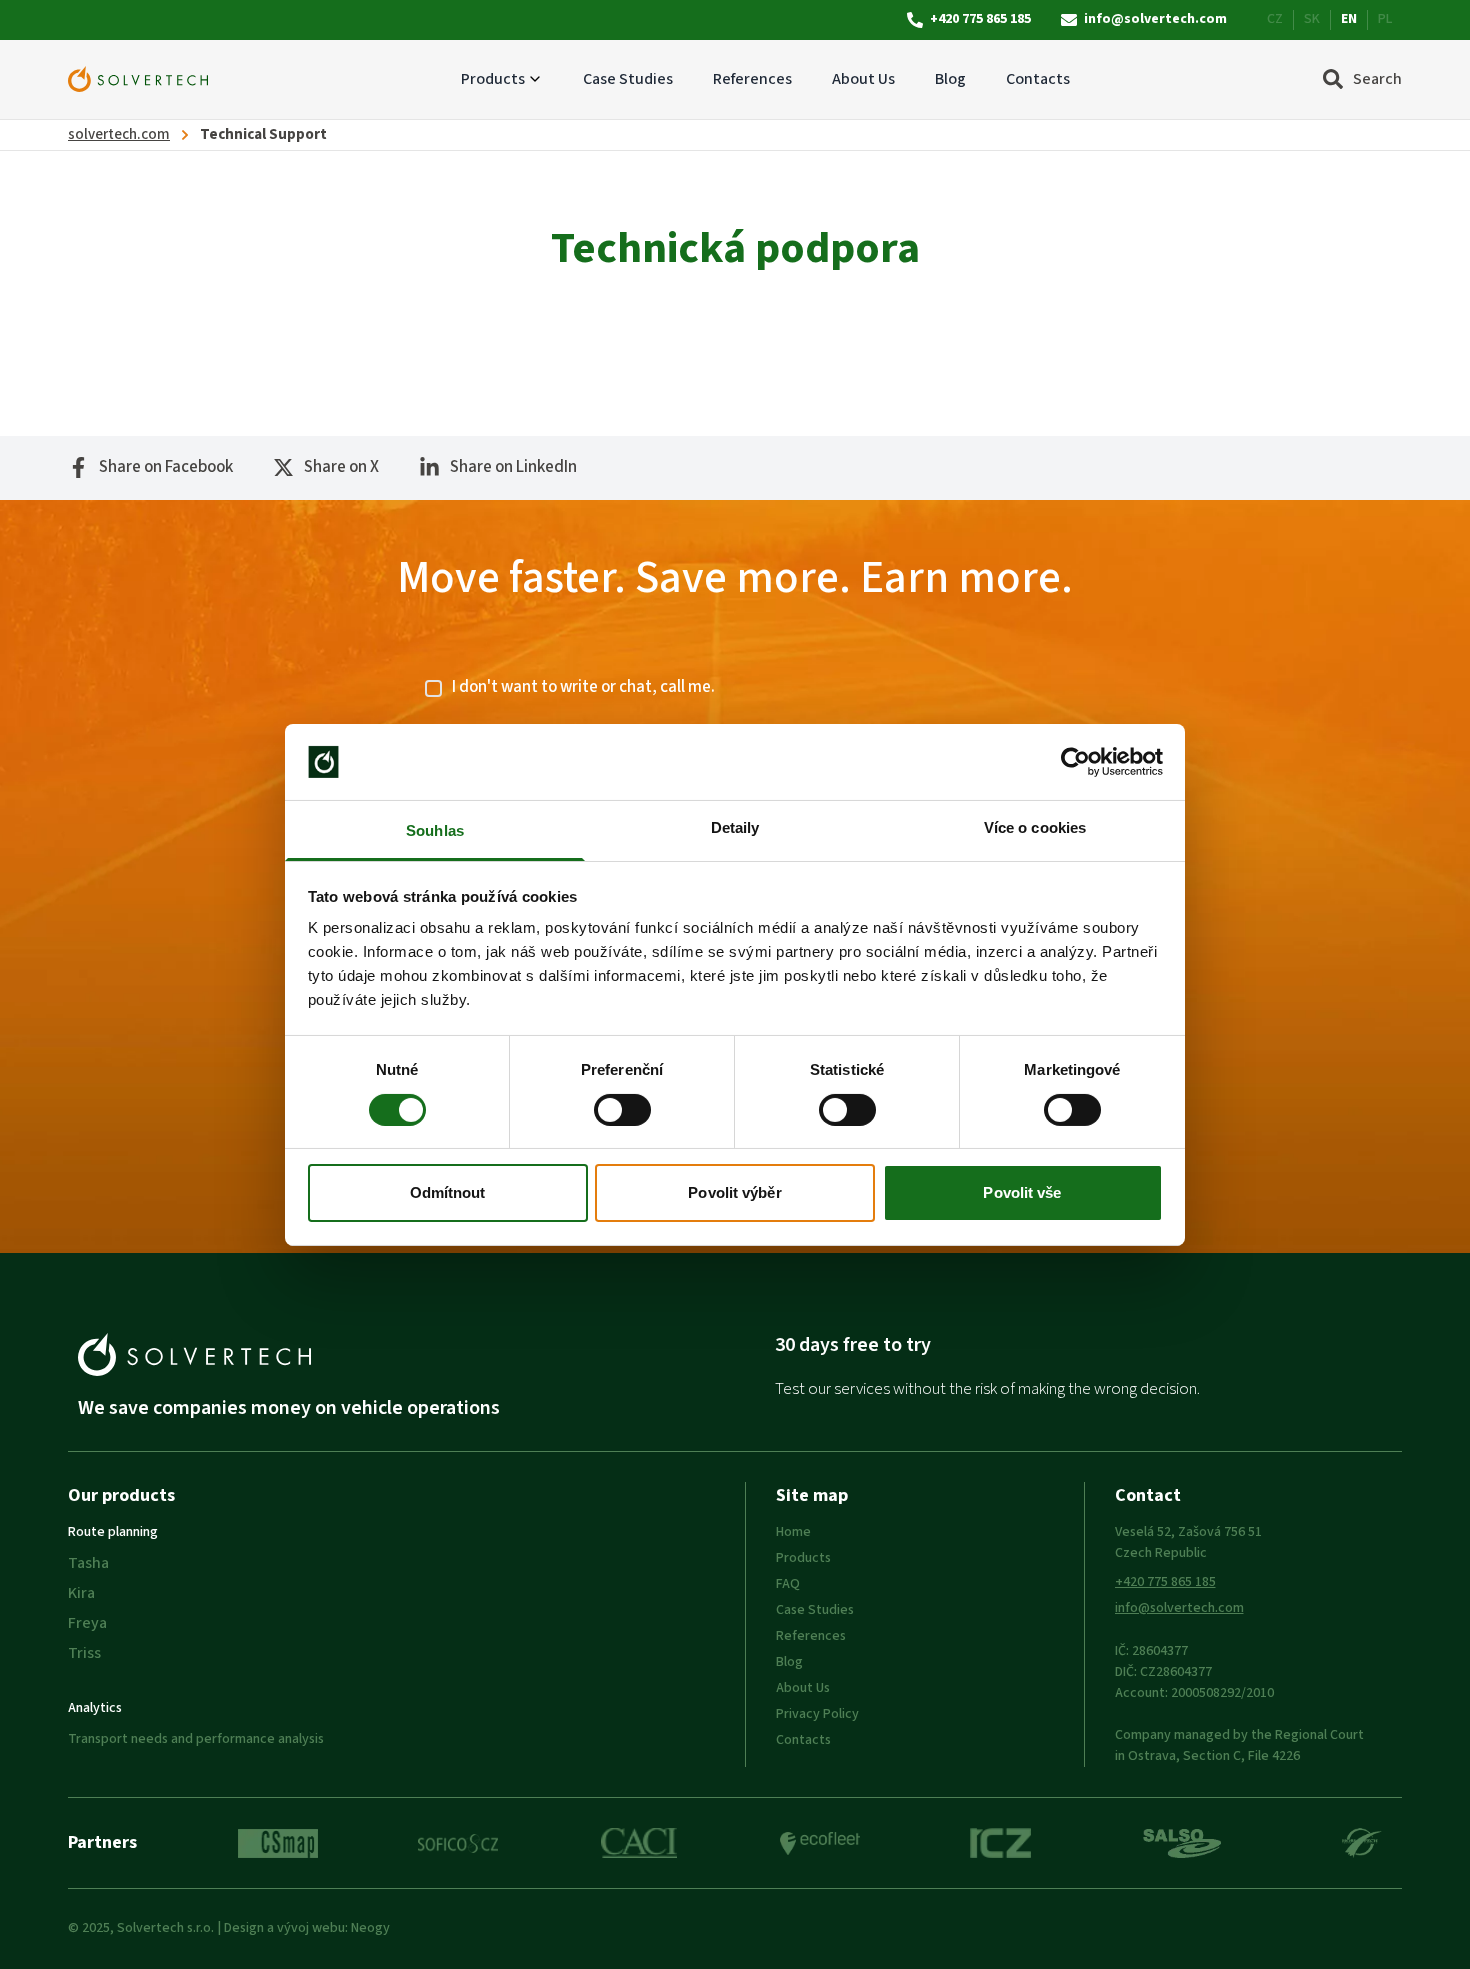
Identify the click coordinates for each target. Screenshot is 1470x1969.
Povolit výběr (734, 1192)
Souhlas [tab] (435, 830)
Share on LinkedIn (513, 467)
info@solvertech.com (1155, 19)
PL (1385, 19)
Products (493, 79)
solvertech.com (119, 134)
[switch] (622, 1110)
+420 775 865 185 (980, 19)
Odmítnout (448, 1192)
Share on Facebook (166, 467)
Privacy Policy (817, 1714)
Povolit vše (1022, 1192)
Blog (950, 79)
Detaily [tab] (735, 827)
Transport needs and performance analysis (196, 1739)
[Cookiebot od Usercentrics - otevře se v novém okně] (1075, 762)
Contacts (1038, 79)
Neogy (370, 1928)
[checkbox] (433, 688)
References (752, 79)
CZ (1275, 19)
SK (1312, 19)
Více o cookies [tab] (1035, 827)
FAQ (788, 1584)
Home (793, 1532)
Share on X (341, 467)
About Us (863, 79)
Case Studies (628, 79)
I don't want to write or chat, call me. (583, 687)
